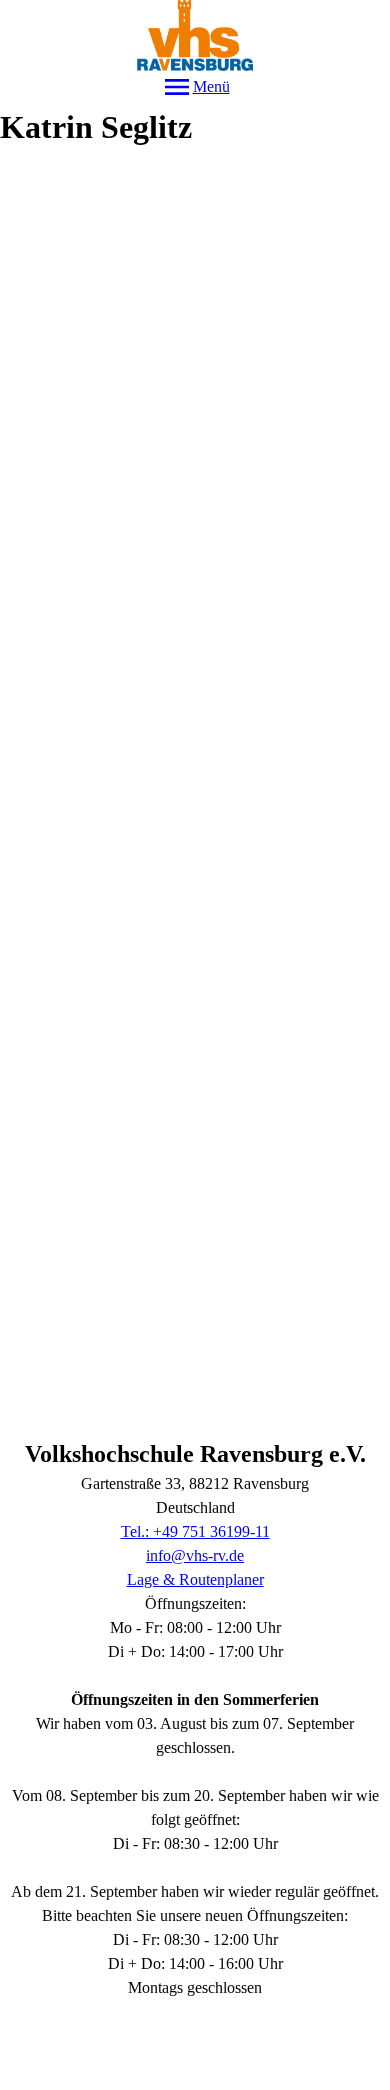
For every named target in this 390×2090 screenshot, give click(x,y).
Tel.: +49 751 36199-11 (195, 1531)
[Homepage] (195, 35)
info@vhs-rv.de (195, 1555)
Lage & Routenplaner (195, 1579)
